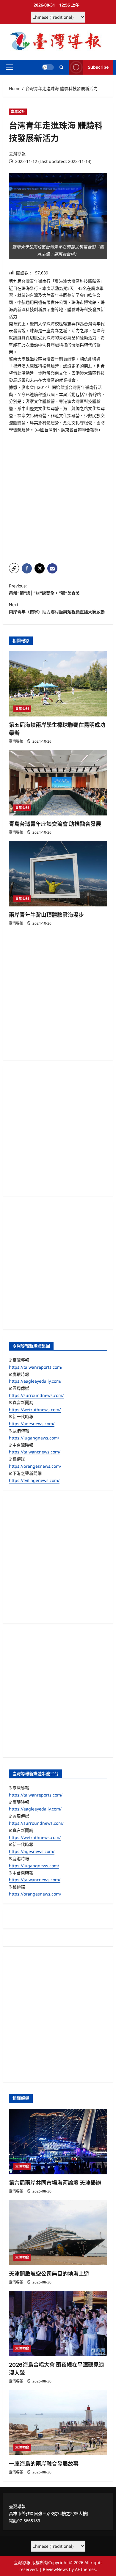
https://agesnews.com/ (32, 1424)
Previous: (44, 589)
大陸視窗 (22, 2166)
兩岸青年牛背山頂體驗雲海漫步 (46, 915)
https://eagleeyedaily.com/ (35, 1381)
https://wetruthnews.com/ (35, 1410)
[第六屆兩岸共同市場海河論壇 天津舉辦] (58, 2142)
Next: (57, 608)
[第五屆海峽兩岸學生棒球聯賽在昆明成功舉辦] (58, 684)
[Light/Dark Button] (48, 67)
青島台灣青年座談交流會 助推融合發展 (55, 824)
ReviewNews (55, 2569)
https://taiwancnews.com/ (35, 1452)
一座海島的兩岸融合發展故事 (44, 2464)
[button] (9, 67)
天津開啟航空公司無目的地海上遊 (49, 2274)
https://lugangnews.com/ (34, 1438)
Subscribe (98, 67)
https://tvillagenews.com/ (34, 1480)
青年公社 (18, 112)
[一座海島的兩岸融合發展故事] (58, 2423)
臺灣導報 (17, 154)
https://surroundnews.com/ (36, 1395)
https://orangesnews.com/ (35, 1466)
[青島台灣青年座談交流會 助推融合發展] (58, 783)
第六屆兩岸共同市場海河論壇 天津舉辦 (55, 2183)
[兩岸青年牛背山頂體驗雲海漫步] (58, 874)
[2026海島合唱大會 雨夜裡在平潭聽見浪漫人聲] (58, 2324)
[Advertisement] (58, 498)
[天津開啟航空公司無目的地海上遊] (58, 2233)
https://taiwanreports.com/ (36, 1367)
